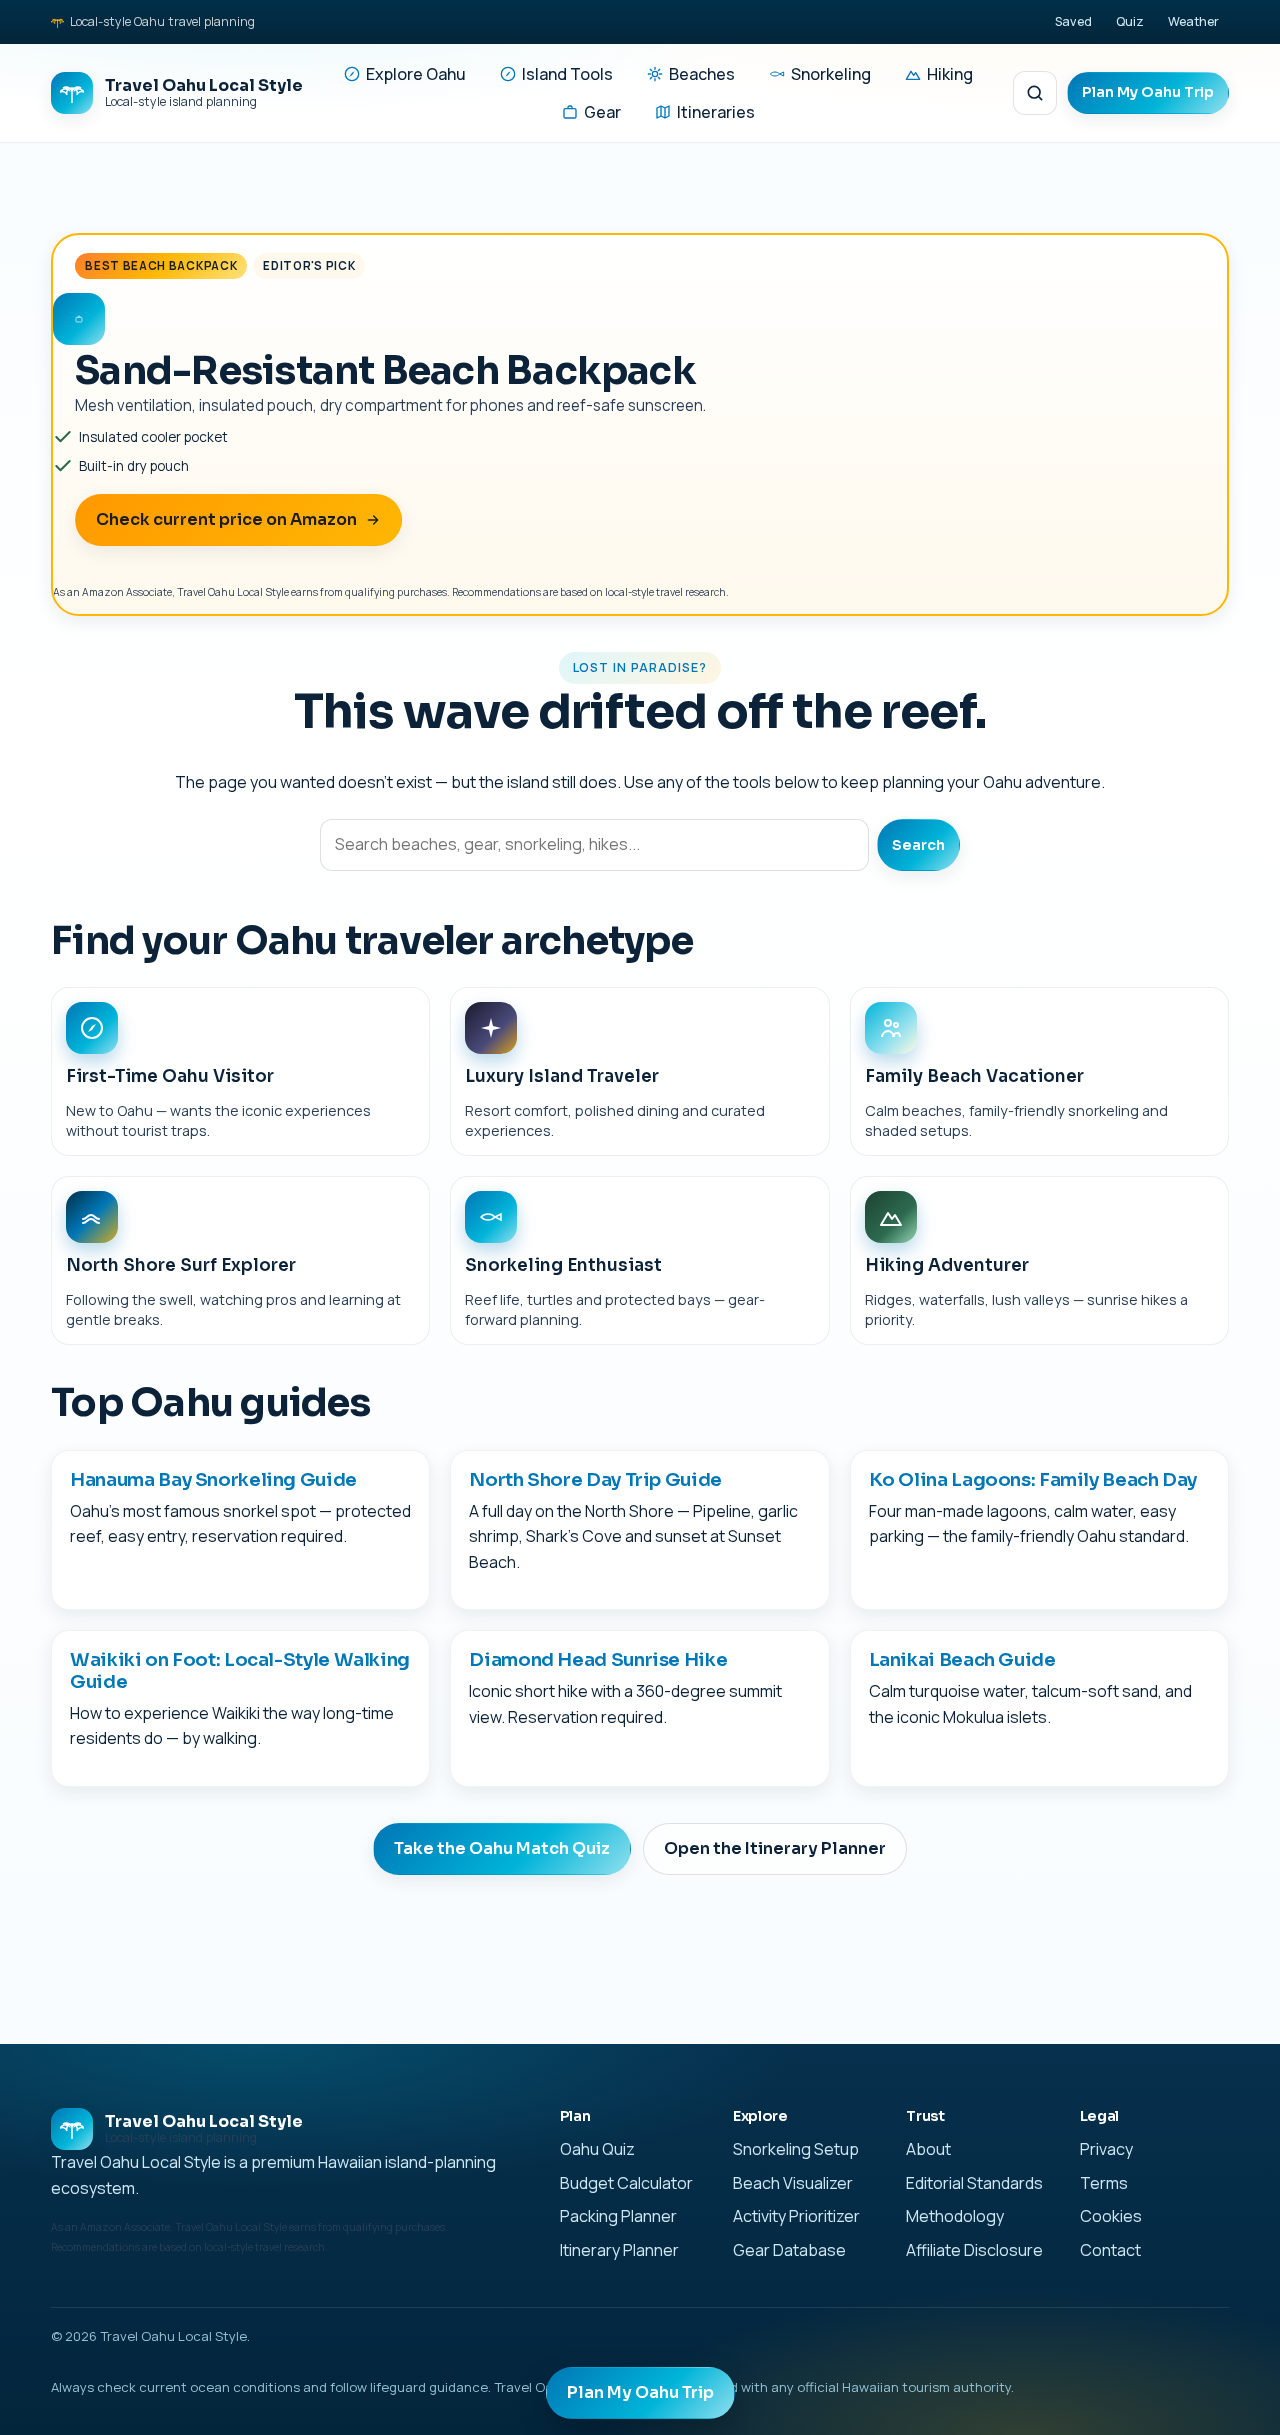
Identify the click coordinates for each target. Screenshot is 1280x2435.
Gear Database (789, 2250)
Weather (1193, 21)
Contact (1110, 2250)
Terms (1104, 2183)
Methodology (955, 2216)
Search (918, 845)
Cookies (1111, 2216)
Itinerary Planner (619, 2250)
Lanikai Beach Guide (962, 1659)
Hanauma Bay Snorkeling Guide (213, 1479)
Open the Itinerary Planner (775, 1848)
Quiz (1130, 21)
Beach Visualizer (793, 2183)
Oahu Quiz (597, 2149)
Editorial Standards (974, 2183)
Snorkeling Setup (796, 2149)
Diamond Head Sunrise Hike (598, 1659)
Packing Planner (618, 2216)
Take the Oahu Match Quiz (502, 1848)
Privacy (1106, 2149)
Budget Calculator (626, 2183)
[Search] (1035, 93)
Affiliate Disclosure (974, 2250)
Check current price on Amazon (226, 519)
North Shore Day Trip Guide (595, 1479)
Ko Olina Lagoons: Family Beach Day (1033, 1479)
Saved (1073, 21)
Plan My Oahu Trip (1148, 92)
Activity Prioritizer (796, 2216)
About (928, 2149)
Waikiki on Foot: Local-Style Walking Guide (240, 1670)
